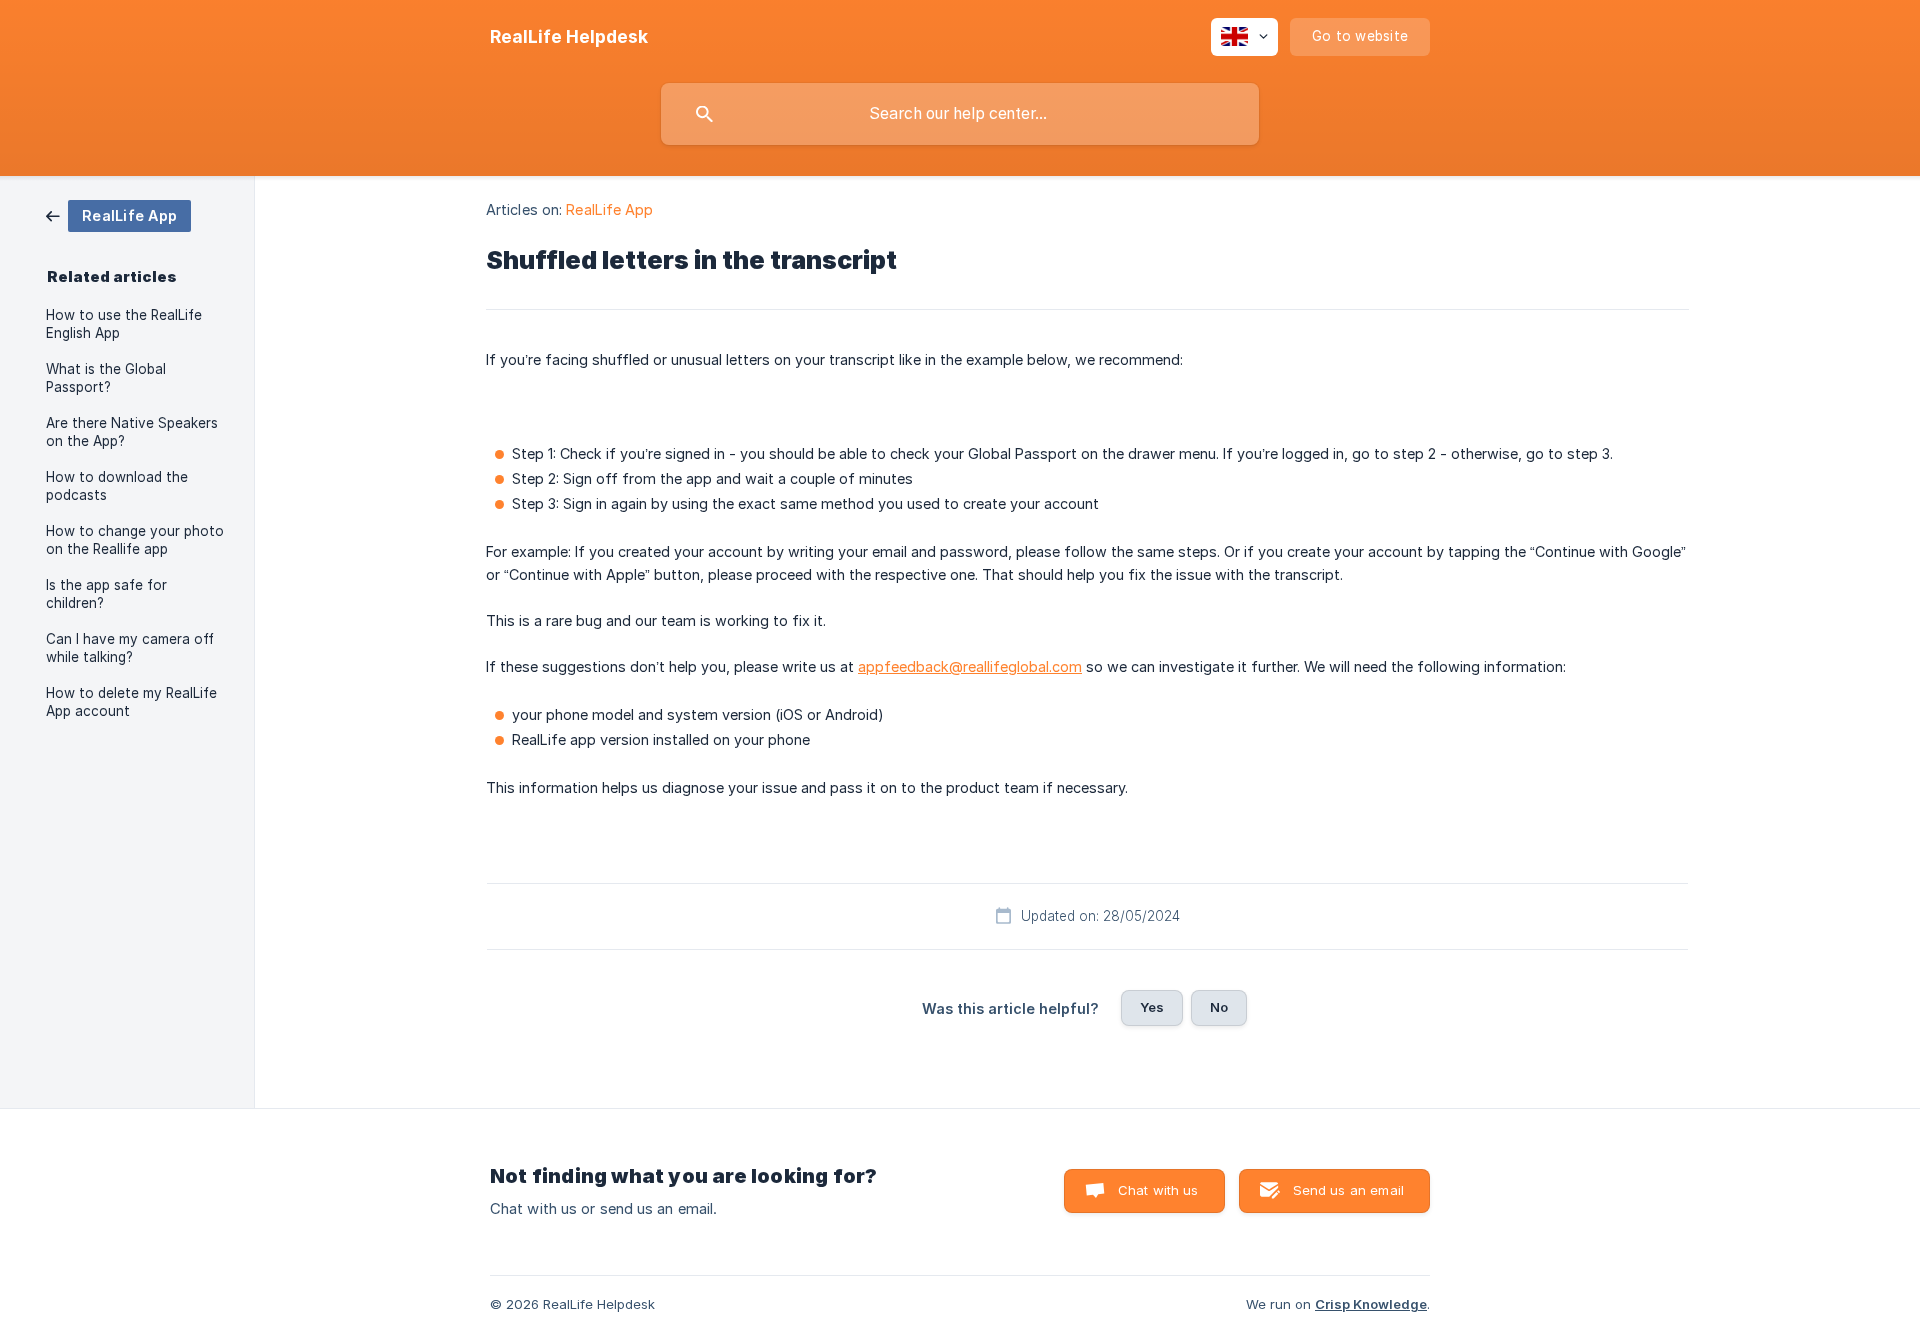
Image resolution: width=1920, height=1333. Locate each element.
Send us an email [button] (1348, 1190)
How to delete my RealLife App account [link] (131, 702)
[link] (118, 214)
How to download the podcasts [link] (117, 486)
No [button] (1219, 1007)
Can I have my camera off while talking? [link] (130, 648)
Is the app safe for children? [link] (106, 594)
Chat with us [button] (1158, 1190)
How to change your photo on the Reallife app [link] (135, 540)
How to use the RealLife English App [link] (124, 324)
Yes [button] (1152, 1007)
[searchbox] (960, 114)
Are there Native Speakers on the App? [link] (132, 432)
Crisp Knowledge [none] (1371, 1304)
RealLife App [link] (609, 209)
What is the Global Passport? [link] (106, 378)
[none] (569, 37)
